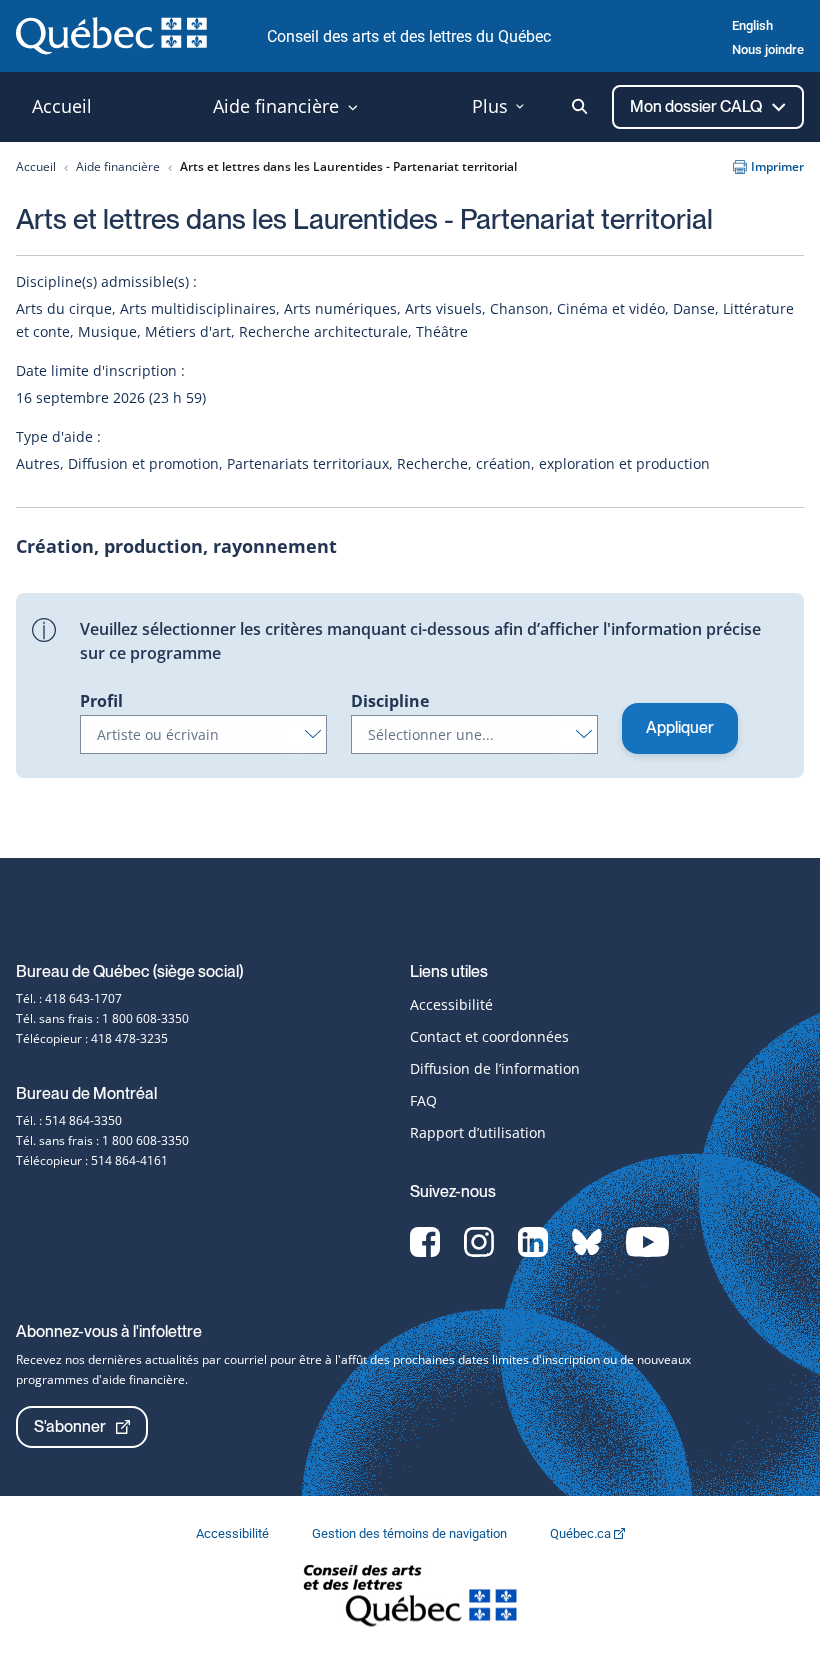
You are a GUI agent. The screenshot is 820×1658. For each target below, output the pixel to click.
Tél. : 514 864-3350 (69, 1120)
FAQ (423, 1100)
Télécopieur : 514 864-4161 (92, 1160)
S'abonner (70, 1426)
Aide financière (118, 166)
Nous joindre (768, 49)
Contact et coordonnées (489, 1036)
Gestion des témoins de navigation (411, 1533)
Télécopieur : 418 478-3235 (92, 1038)
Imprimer (777, 166)
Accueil (36, 166)
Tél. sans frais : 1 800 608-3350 (102, 1018)
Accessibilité (451, 1004)
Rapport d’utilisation (478, 1132)
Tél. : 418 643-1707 (69, 998)
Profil (101, 701)
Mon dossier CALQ (697, 106)
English (752, 25)
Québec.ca (582, 1533)
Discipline (390, 701)
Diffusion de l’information (495, 1068)
